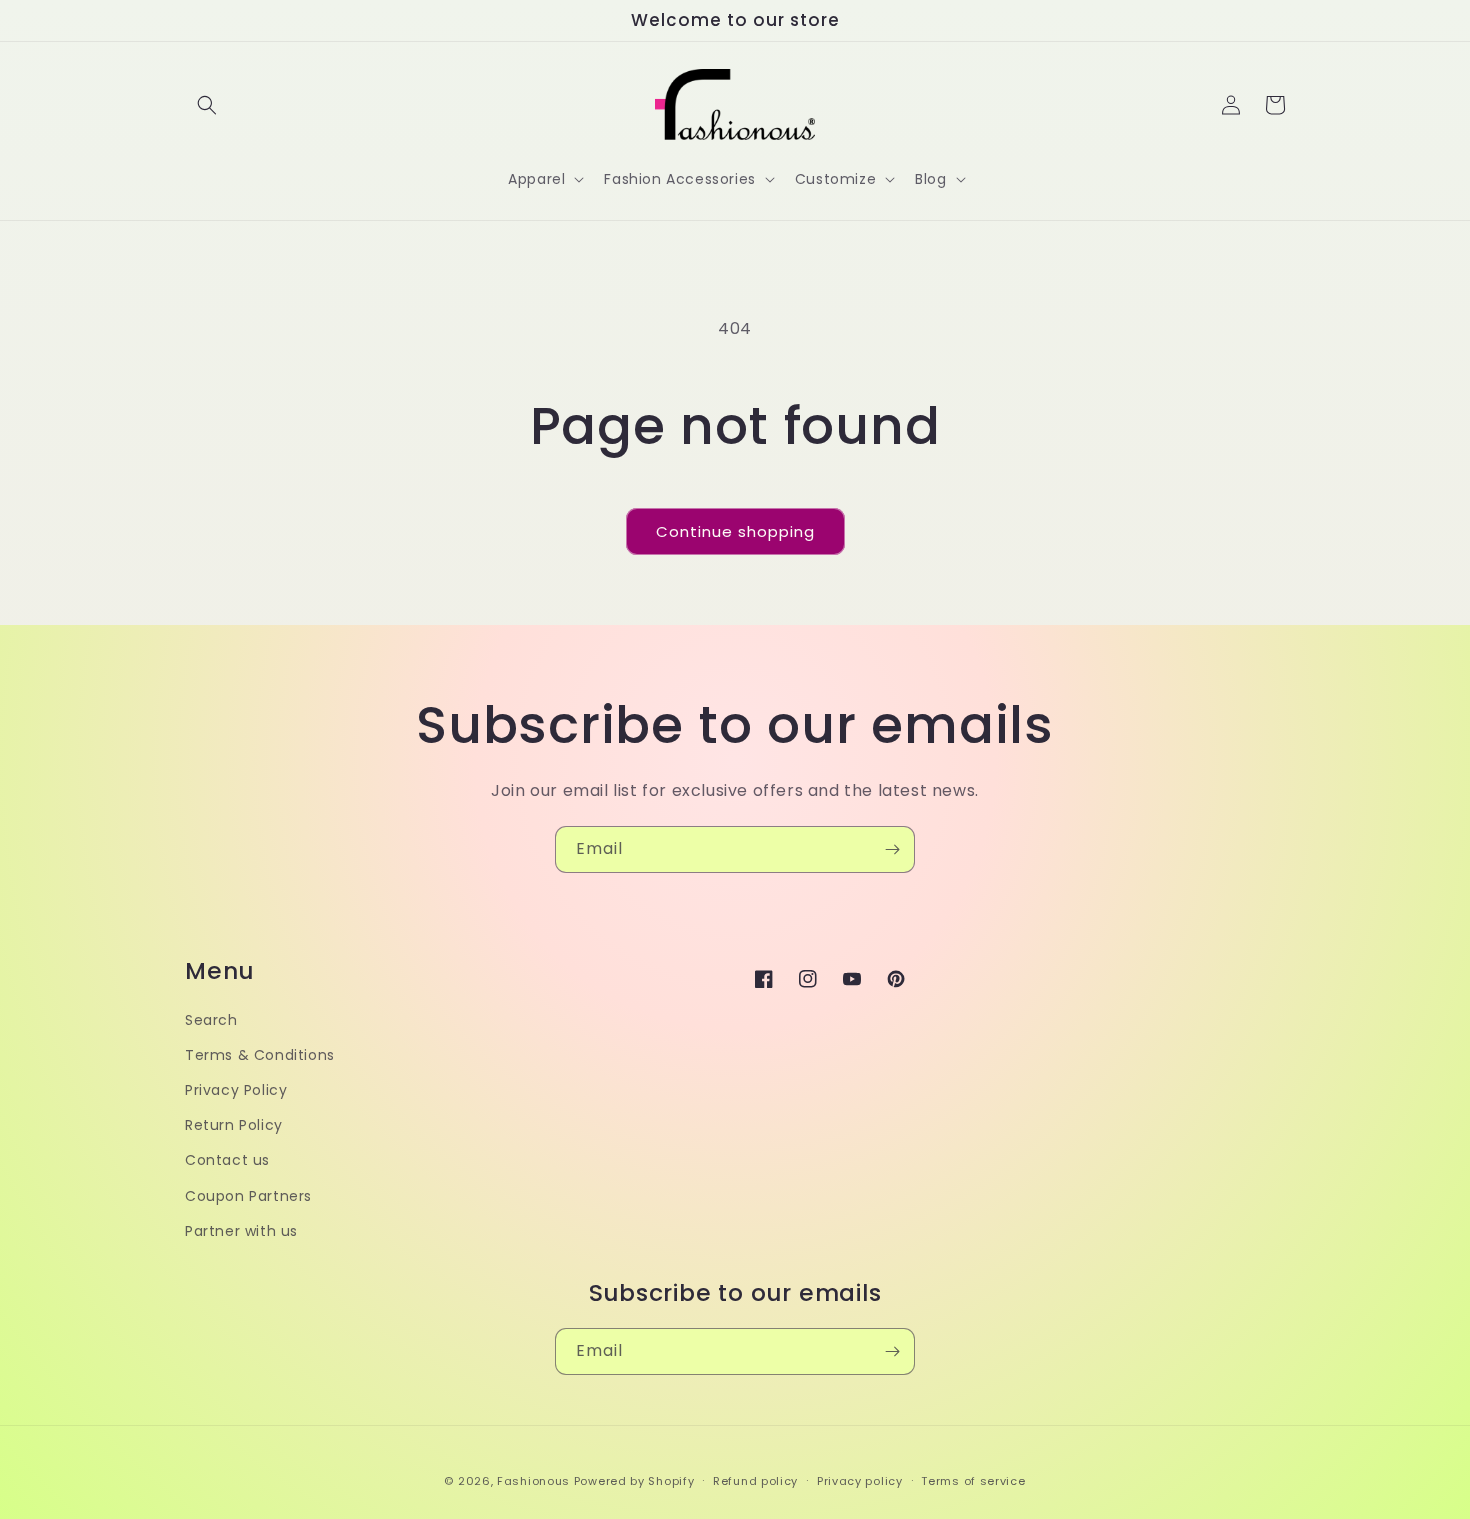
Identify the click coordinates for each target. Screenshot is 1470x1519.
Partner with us (241, 1231)
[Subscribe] (892, 849)
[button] (207, 105)
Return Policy (234, 1125)
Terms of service (973, 1481)
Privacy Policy (236, 1090)
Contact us (227, 1160)
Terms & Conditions (260, 1055)
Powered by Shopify (634, 1481)
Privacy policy (860, 1481)
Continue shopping (735, 531)
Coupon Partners (248, 1196)
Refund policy (755, 1481)
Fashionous (533, 1481)
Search (211, 1020)
